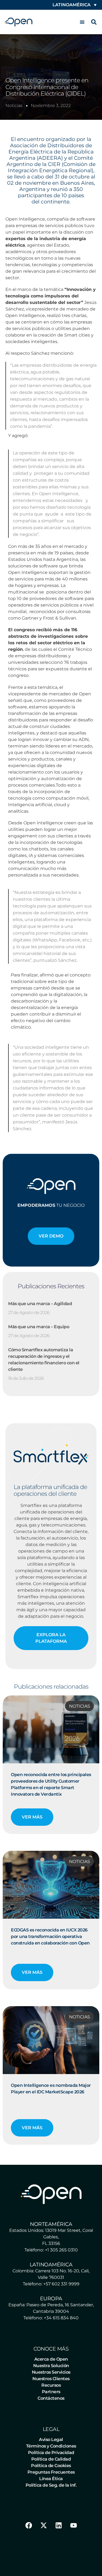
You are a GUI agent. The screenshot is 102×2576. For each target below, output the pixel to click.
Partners (51, 2392)
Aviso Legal (51, 2440)
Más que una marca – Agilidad (40, 1304)
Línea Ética (51, 2479)
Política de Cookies (51, 2466)
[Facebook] (29, 2525)
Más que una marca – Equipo (39, 1327)
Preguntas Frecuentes (51, 2472)
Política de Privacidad (51, 2453)
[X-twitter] (44, 2525)
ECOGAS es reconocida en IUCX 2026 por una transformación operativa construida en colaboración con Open (50, 1936)
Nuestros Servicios (51, 2372)
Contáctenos (51, 2398)
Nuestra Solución (51, 2366)
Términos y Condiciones (51, 2446)
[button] (82, 22)
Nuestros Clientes (51, 2379)
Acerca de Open (51, 2359)
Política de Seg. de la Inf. (51, 2485)
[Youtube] (73, 2525)
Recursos (51, 2385)
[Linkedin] (58, 2525)
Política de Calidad (51, 2459)
